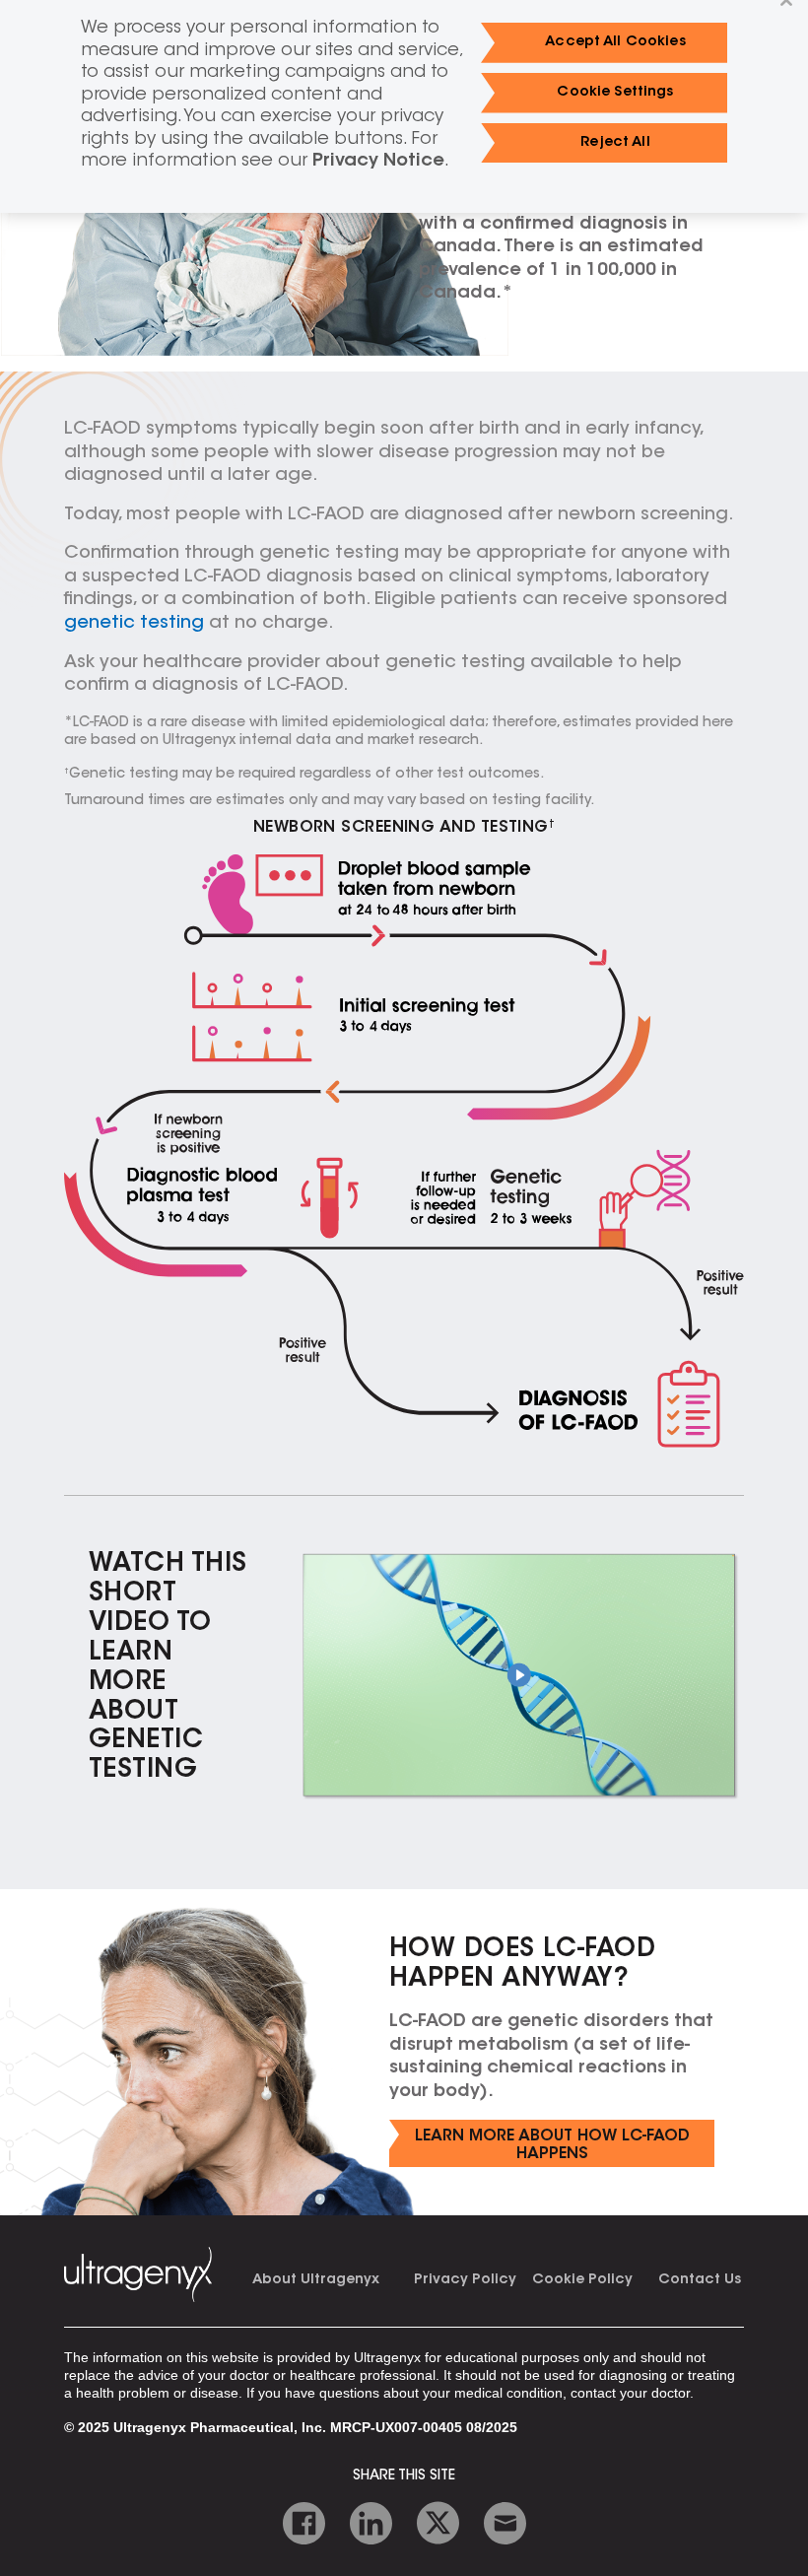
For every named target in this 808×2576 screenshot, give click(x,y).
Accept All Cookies (615, 42)
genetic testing (134, 624)
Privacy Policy (465, 2280)
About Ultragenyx (316, 2280)
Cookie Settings (615, 93)
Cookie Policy (582, 2280)
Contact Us (700, 2280)
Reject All (615, 143)
